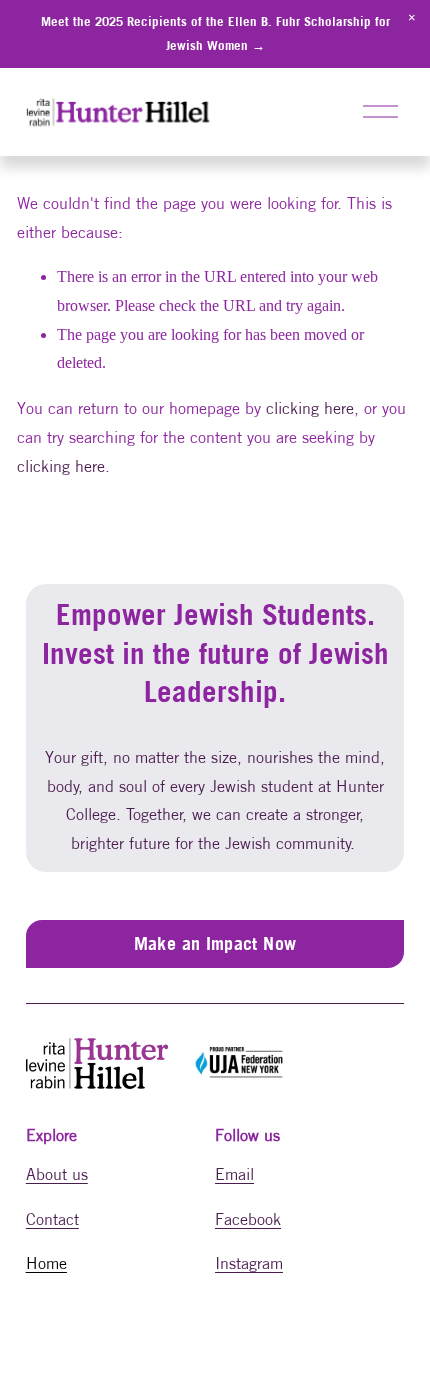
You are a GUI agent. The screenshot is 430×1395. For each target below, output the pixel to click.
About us (57, 1174)
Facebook (248, 1219)
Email (234, 1174)
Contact (52, 1219)
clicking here (310, 408)
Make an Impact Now (215, 943)
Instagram (249, 1263)
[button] (412, 18)
